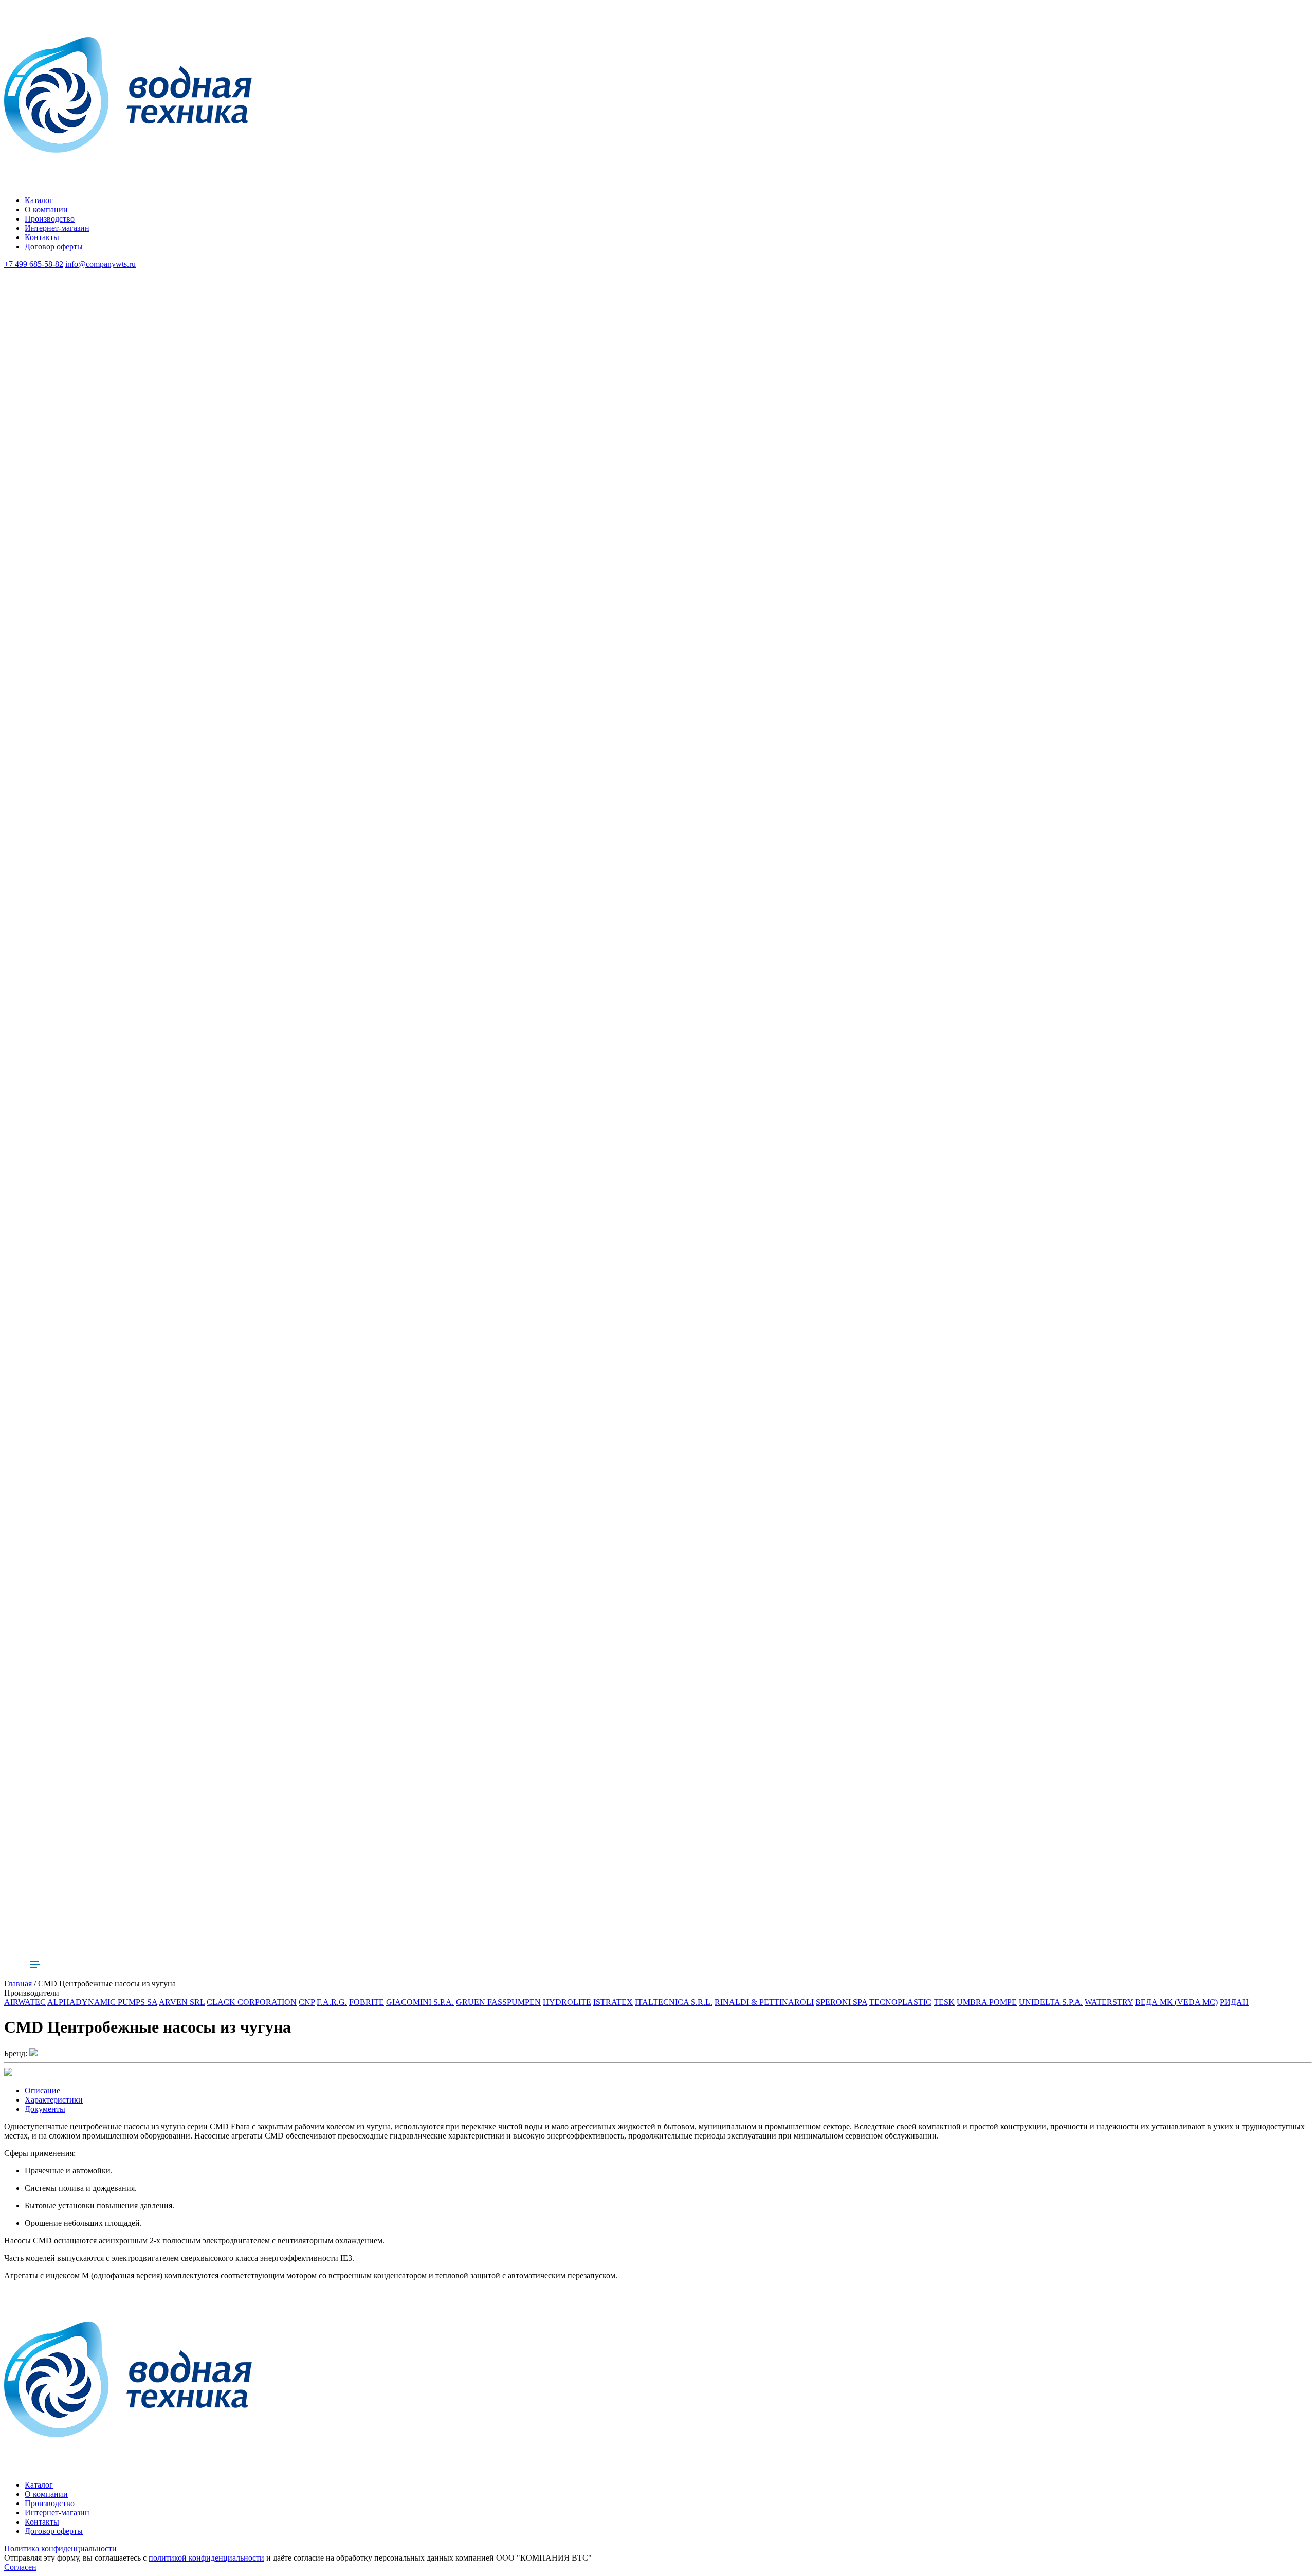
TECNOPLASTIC (900, 2002)
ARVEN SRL (182, 2002)
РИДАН (1234, 2002)
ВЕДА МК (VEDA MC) (1176, 2002)
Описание (42, 2090)
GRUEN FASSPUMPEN (498, 2002)
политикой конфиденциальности (206, 2558)
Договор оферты (54, 246)
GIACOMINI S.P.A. (420, 2002)
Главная (18, 1984)
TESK (944, 2002)
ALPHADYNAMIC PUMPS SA (102, 2002)
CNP (307, 2002)
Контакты (42, 237)
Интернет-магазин (57, 228)
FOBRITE (367, 2002)
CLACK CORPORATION (252, 2002)
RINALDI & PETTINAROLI (764, 2002)
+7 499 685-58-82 (34, 264)
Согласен (20, 2567)
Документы (45, 2109)
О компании (46, 209)
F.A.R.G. (332, 2002)
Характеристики (54, 2100)
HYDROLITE (567, 2002)
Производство (50, 219)
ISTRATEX (613, 2002)
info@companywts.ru (100, 264)
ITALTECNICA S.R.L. (674, 2002)
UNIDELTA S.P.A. (1051, 2002)
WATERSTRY (1109, 2002)
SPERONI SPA (842, 2002)
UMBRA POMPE (987, 2002)
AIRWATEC (25, 2002)
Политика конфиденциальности (60, 2548)
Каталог (39, 200)
